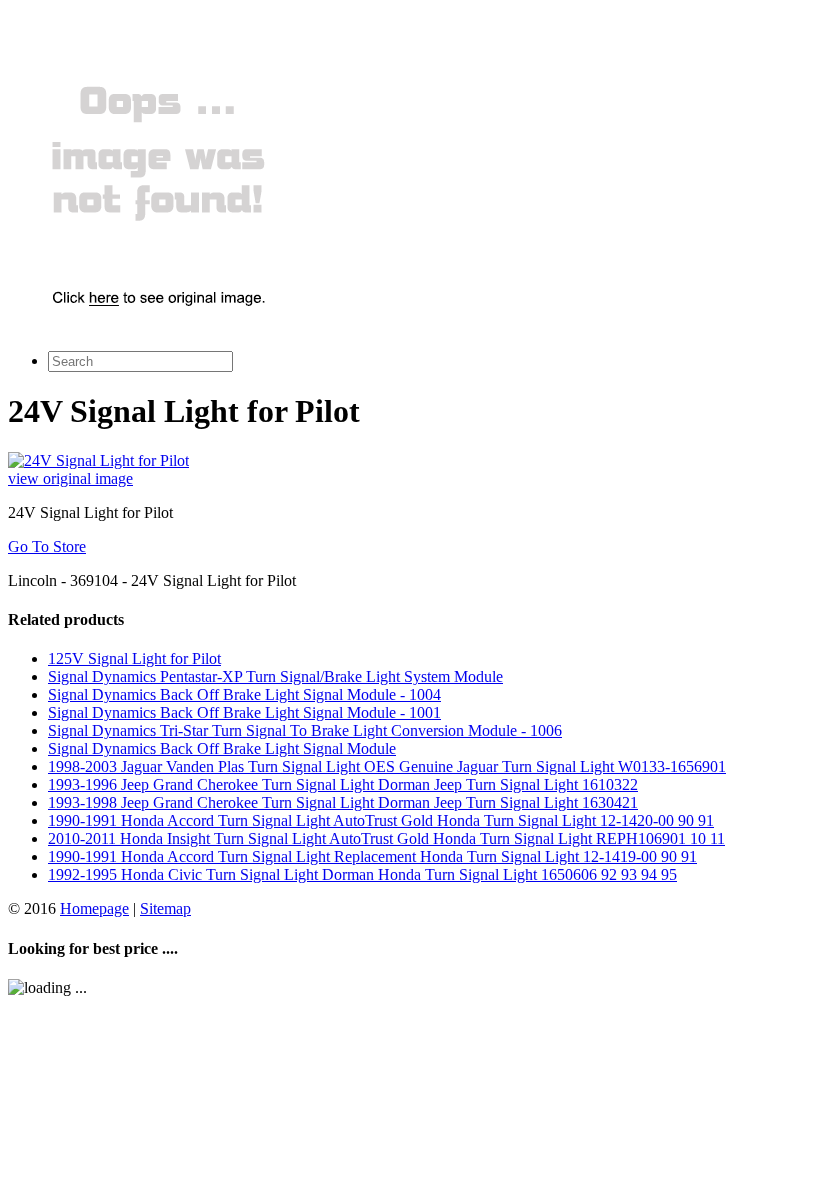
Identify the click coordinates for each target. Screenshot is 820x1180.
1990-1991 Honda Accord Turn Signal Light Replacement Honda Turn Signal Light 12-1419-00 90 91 (372, 856)
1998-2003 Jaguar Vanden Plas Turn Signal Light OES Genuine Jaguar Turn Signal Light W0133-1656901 (387, 766)
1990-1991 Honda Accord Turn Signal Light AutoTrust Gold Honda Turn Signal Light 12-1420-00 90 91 (381, 820)
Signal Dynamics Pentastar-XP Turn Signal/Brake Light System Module (275, 676)
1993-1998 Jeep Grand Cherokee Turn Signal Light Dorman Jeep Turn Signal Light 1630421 (343, 802)
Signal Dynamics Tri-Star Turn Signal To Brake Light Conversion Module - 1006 (305, 730)
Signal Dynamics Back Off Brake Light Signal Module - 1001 (244, 712)
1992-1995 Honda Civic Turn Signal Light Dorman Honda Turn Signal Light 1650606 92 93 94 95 (362, 874)
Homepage (94, 908)
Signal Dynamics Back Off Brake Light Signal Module (222, 748)
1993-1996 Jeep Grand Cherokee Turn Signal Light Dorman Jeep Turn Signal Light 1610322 (343, 784)
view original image (70, 478)
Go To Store (47, 546)
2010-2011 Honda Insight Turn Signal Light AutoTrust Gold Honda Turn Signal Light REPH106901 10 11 (386, 838)
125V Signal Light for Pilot (134, 658)
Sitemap (165, 908)
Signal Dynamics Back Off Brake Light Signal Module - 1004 (244, 694)
